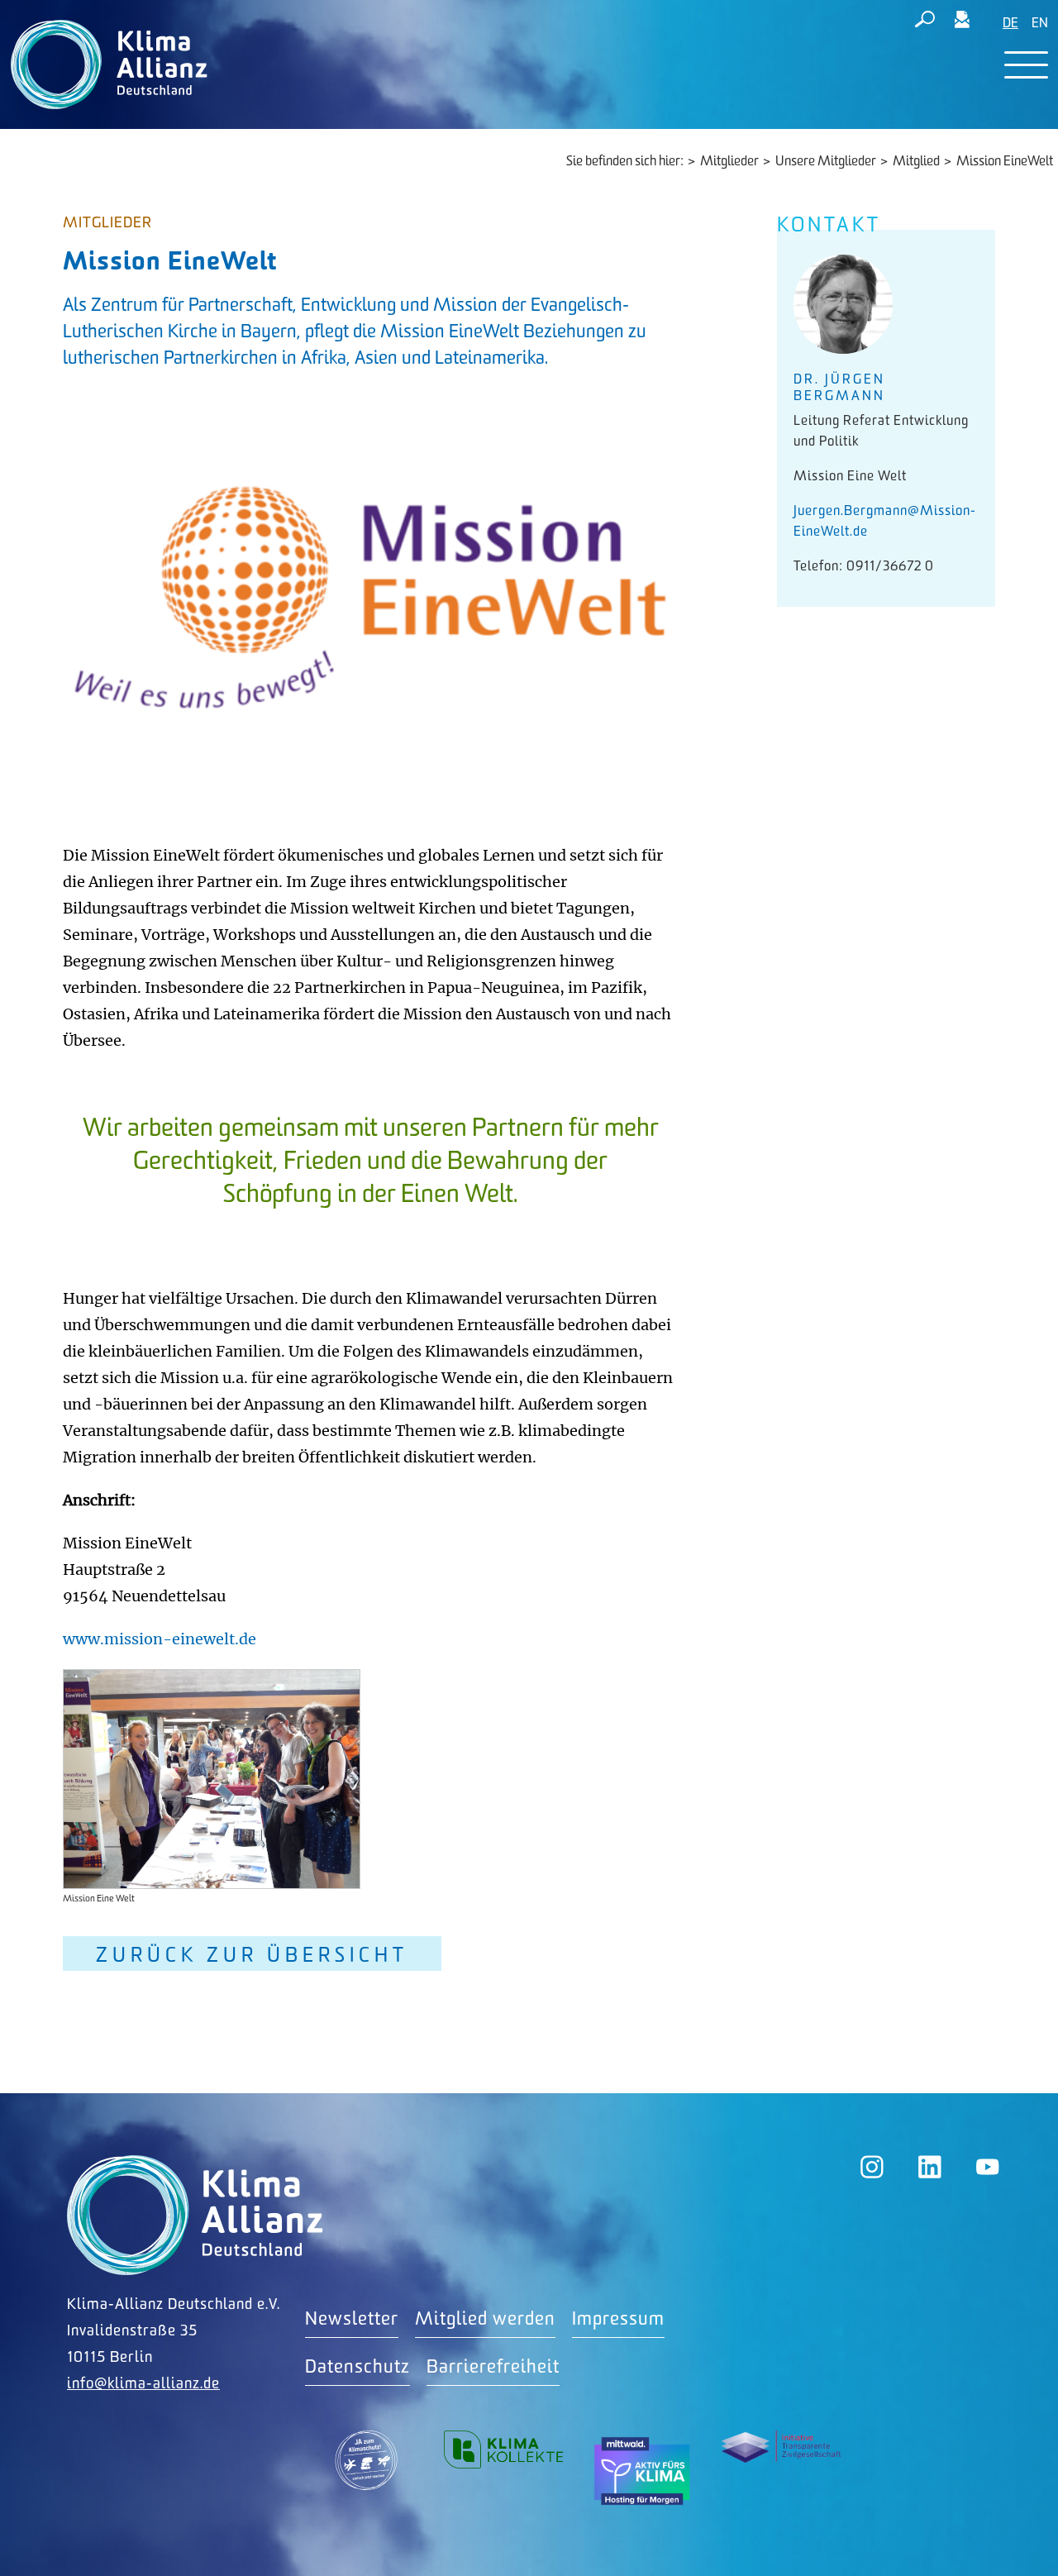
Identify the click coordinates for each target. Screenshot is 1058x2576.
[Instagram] (872, 2167)
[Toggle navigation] (1026, 65)
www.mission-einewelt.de (160, 1639)
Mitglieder (729, 162)
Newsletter (352, 2319)
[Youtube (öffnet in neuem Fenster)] (988, 2167)
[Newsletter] (962, 22)
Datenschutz (357, 2367)
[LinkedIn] (930, 2167)
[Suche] (925, 22)
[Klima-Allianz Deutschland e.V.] (105, 64)
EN (1040, 24)
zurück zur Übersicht (252, 1956)
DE (1010, 24)
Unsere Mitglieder (826, 162)
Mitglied (916, 162)
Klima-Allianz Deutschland (195, 2215)
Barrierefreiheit (493, 2367)
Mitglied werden (485, 2319)
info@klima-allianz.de (143, 2384)
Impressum (618, 2319)
